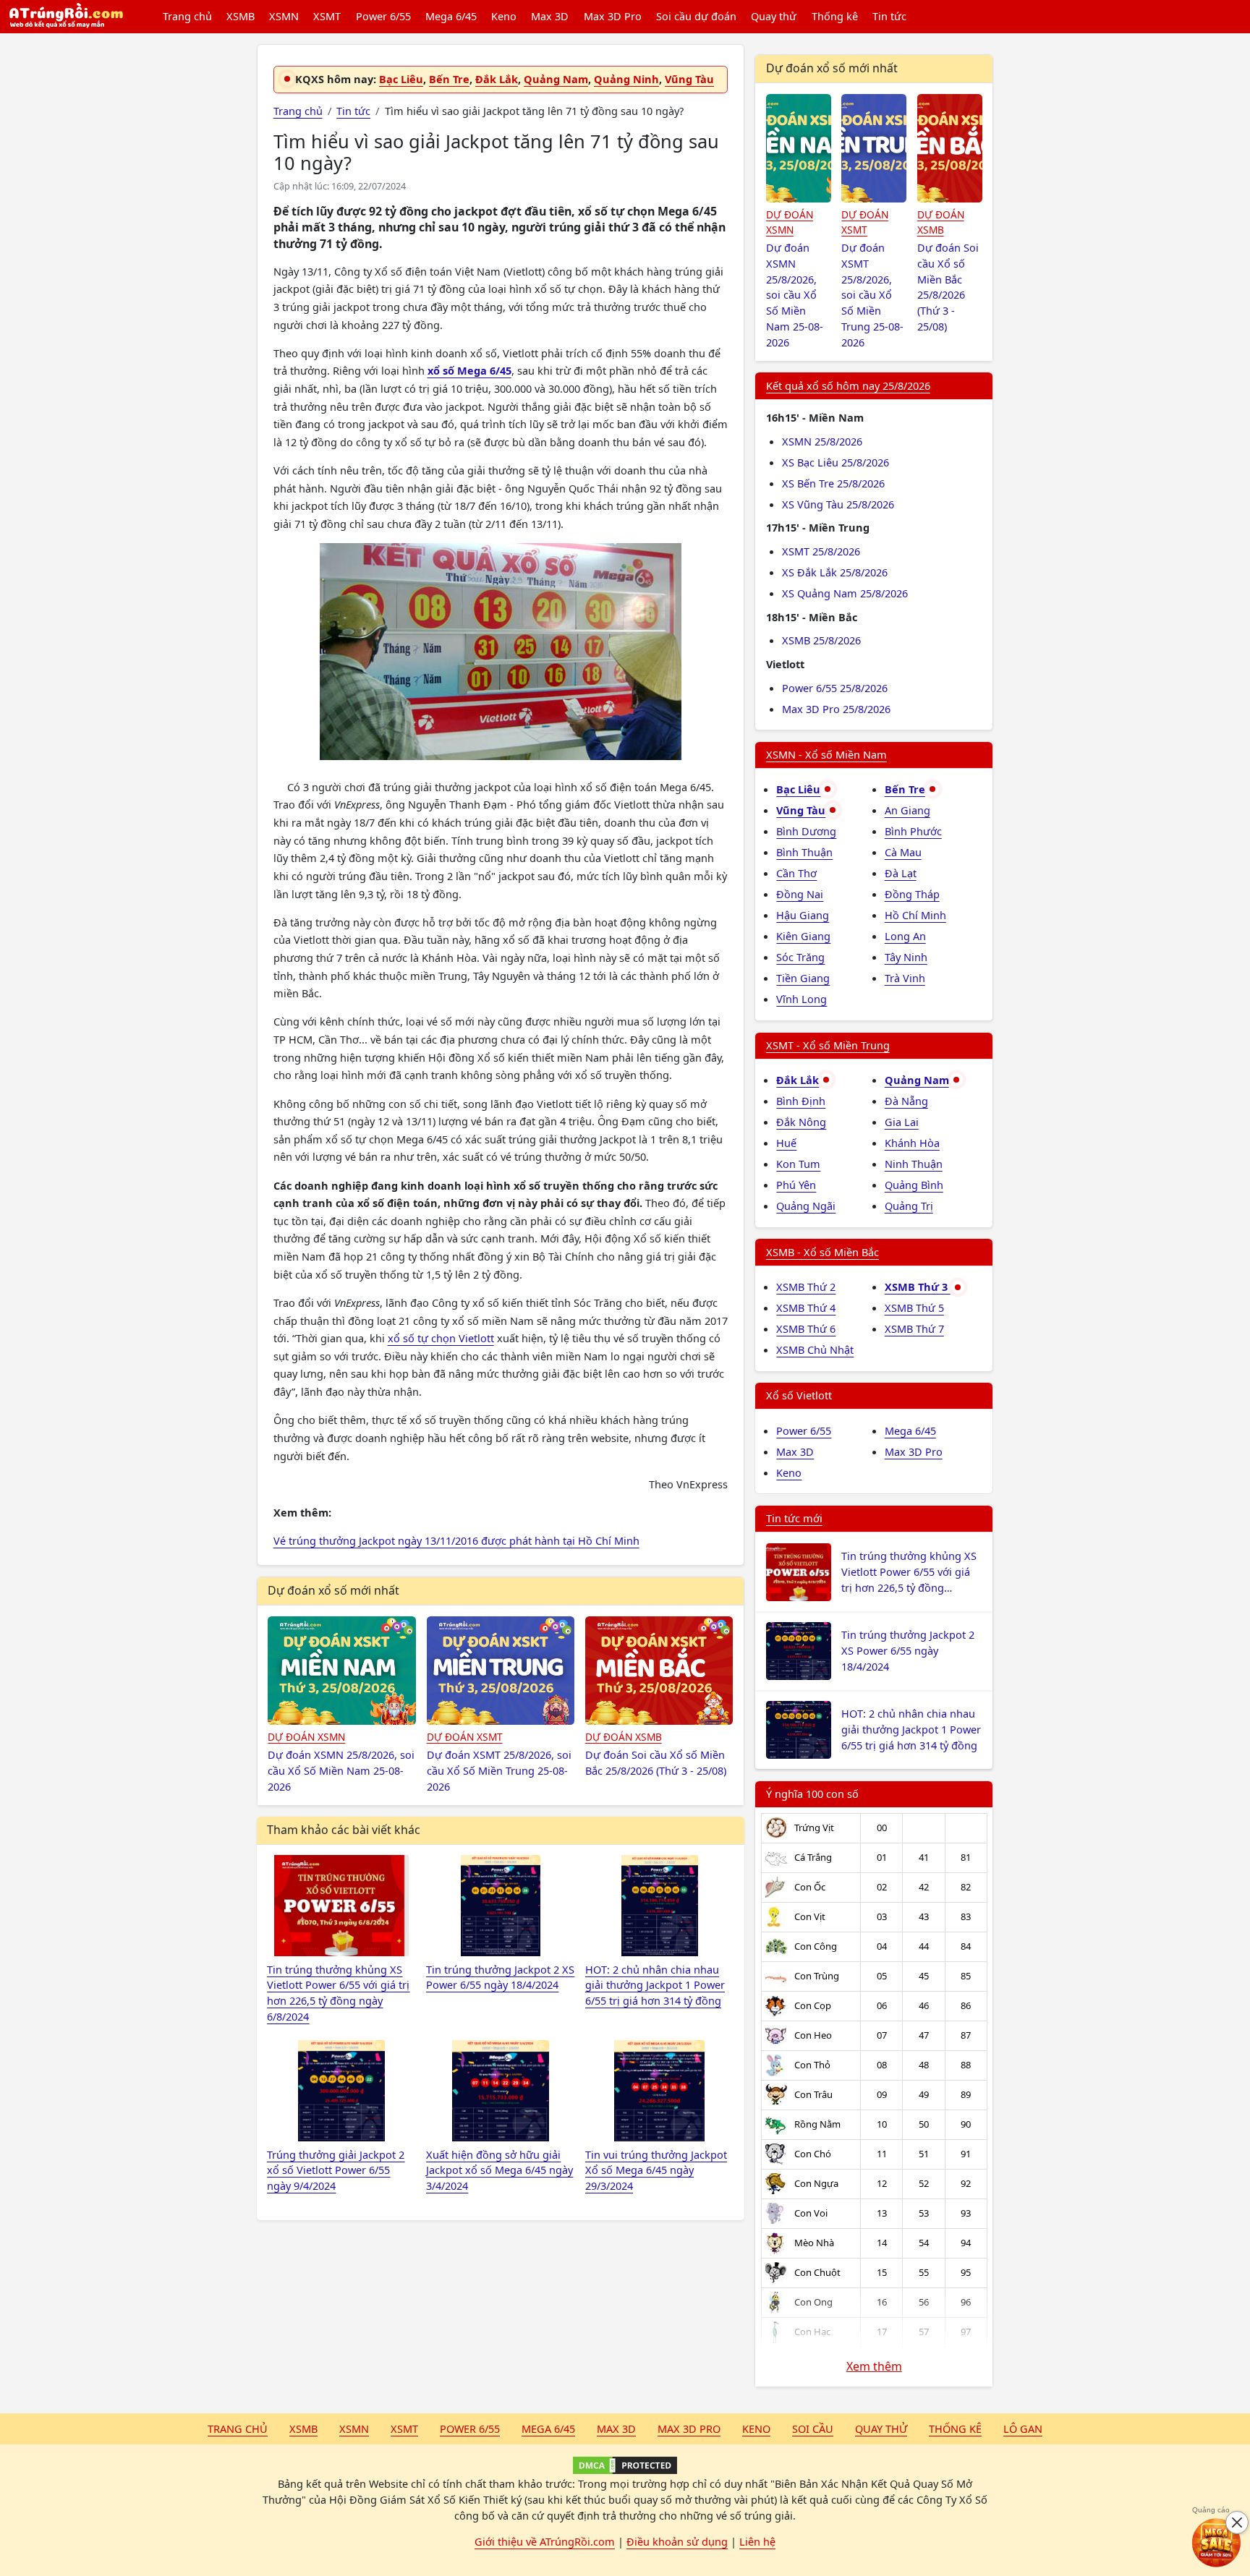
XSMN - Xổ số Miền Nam (826, 754)
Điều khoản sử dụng (677, 2541)
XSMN (284, 16)
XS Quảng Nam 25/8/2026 (845, 593)
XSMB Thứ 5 (914, 1308)
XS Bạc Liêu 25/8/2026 (836, 462)
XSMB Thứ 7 (914, 1328)
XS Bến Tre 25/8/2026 (833, 483)
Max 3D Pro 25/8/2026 (836, 709)
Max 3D (550, 16)
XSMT (327, 16)
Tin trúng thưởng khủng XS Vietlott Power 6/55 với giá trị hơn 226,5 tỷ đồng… (909, 1571)
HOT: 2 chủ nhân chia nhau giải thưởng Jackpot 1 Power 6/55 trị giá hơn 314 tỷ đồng (911, 1729)
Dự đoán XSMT (465, 1737)
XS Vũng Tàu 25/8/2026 (838, 504)
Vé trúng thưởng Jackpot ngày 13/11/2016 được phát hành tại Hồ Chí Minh (456, 1540)
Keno (504, 16)
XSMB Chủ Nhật (815, 1349)
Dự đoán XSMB (624, 1737)
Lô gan (1023, 2428)
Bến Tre (449, 79)
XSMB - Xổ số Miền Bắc (822, 1252)
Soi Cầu (813, 2428)
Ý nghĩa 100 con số (812, 1794)
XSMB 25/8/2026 (821, 640)
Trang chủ (187, 16)
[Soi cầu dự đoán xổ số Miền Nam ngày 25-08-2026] (342, 1671)
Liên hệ (757, 2541)
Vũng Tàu (689, 79)
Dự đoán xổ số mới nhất (333, 1590)
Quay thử (774, 16)
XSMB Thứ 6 (806, 1328)
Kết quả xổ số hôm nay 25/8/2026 (848, 385)
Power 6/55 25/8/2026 (835, 688)
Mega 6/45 (451, 16)
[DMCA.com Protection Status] (625, 2465)
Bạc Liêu (401, 79)
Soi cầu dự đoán (696, 16)
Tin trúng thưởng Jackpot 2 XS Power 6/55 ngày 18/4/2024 (908, 1650)
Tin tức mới (794, 1518)
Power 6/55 (383, 16)
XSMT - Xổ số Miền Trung (828, 1045)
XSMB (241, 16)
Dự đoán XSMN (306, 1737)
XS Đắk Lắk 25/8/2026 (835, 572)
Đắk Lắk (497, 79)
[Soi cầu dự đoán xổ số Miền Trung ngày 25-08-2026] (501, 1671)
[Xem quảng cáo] (1217, 2543)
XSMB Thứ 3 (918, 1287)
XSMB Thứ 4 (806, 1308)
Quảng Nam (556, 79)
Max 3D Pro (613, 16)
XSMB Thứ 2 (806, 1287)
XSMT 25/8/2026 (821, 551)
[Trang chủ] (66, 17)
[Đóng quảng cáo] (1237, 2522)
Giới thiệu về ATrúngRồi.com (545, 2541)
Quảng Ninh (626, 79)
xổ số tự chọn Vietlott (441, 1338)
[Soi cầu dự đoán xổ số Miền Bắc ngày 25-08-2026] (659, 1671)
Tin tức (889, 16)
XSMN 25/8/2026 (822, 441)
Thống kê (835, 16)
